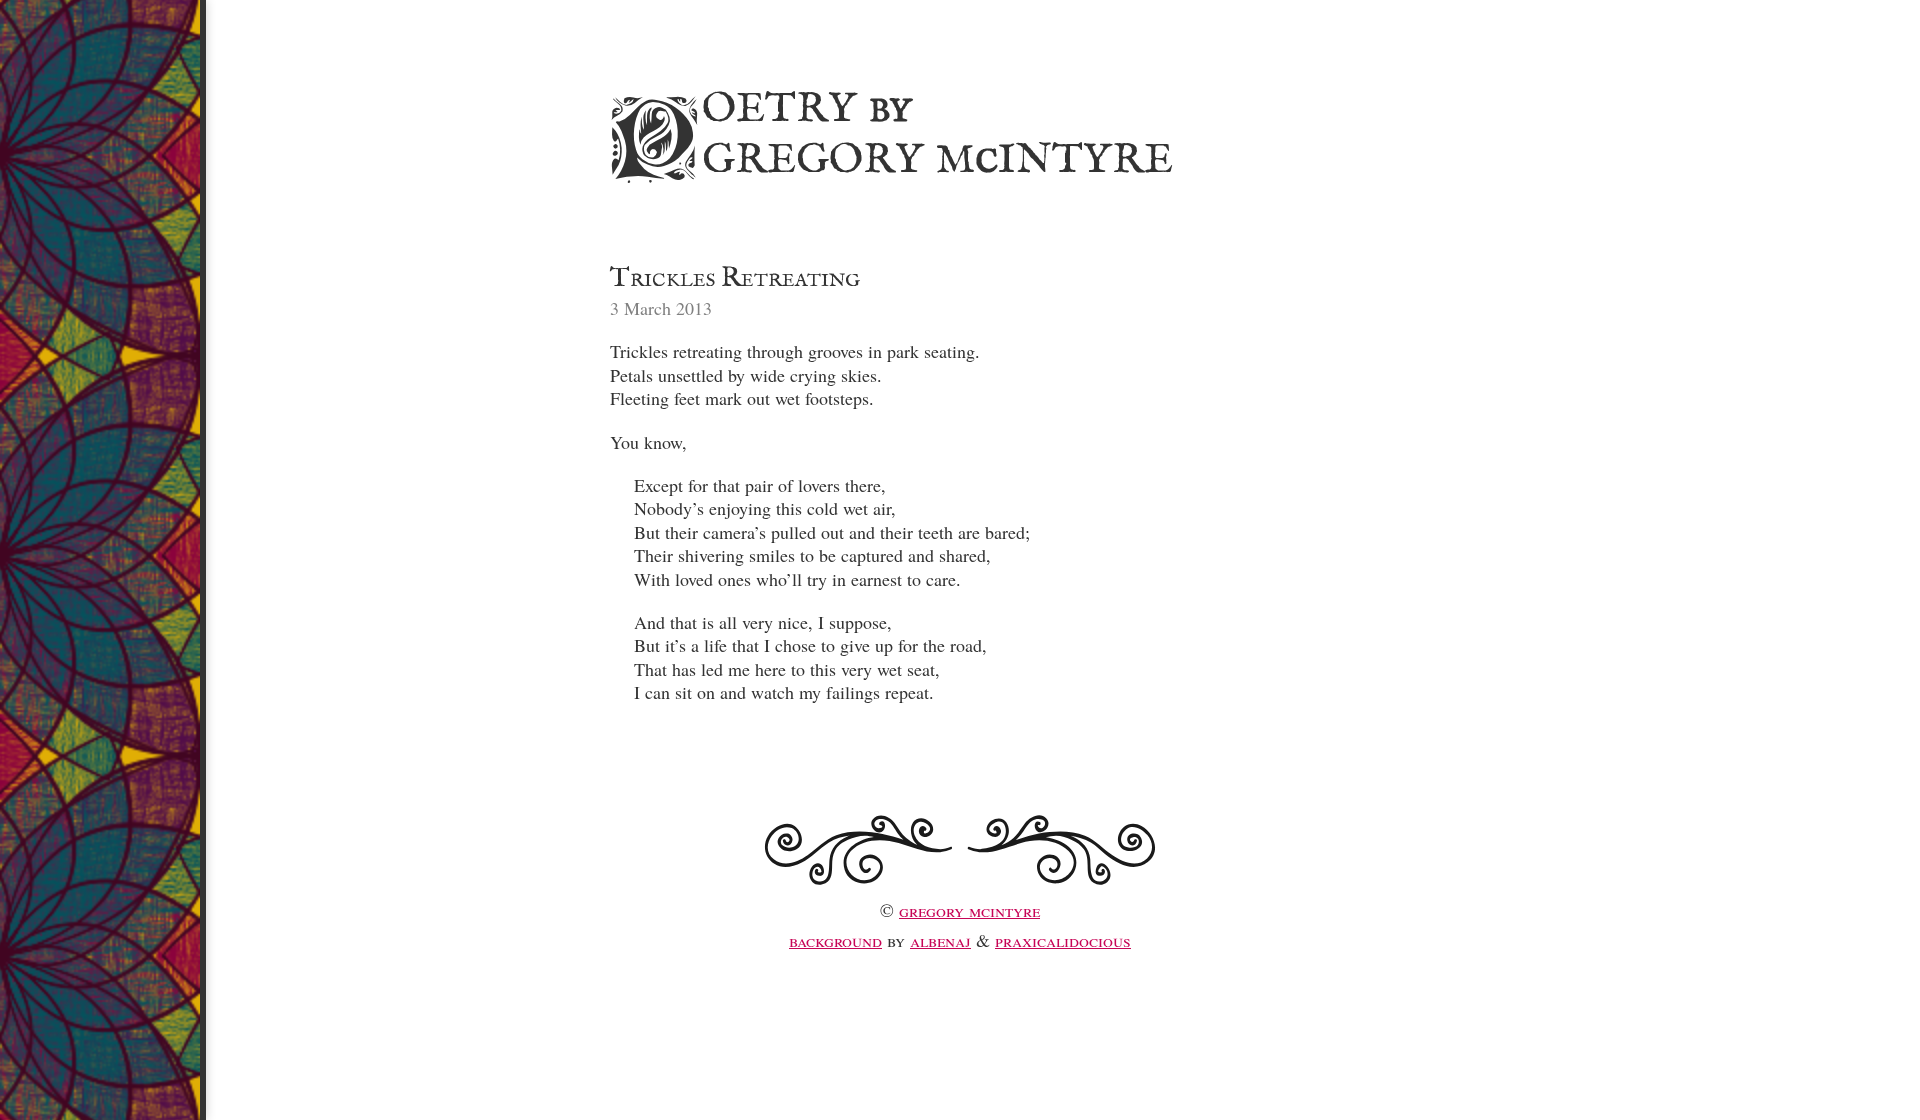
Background (835, 940)
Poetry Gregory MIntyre (888, 131)
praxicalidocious (1063, 940)
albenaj (940, 940)
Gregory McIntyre (969, 910)
